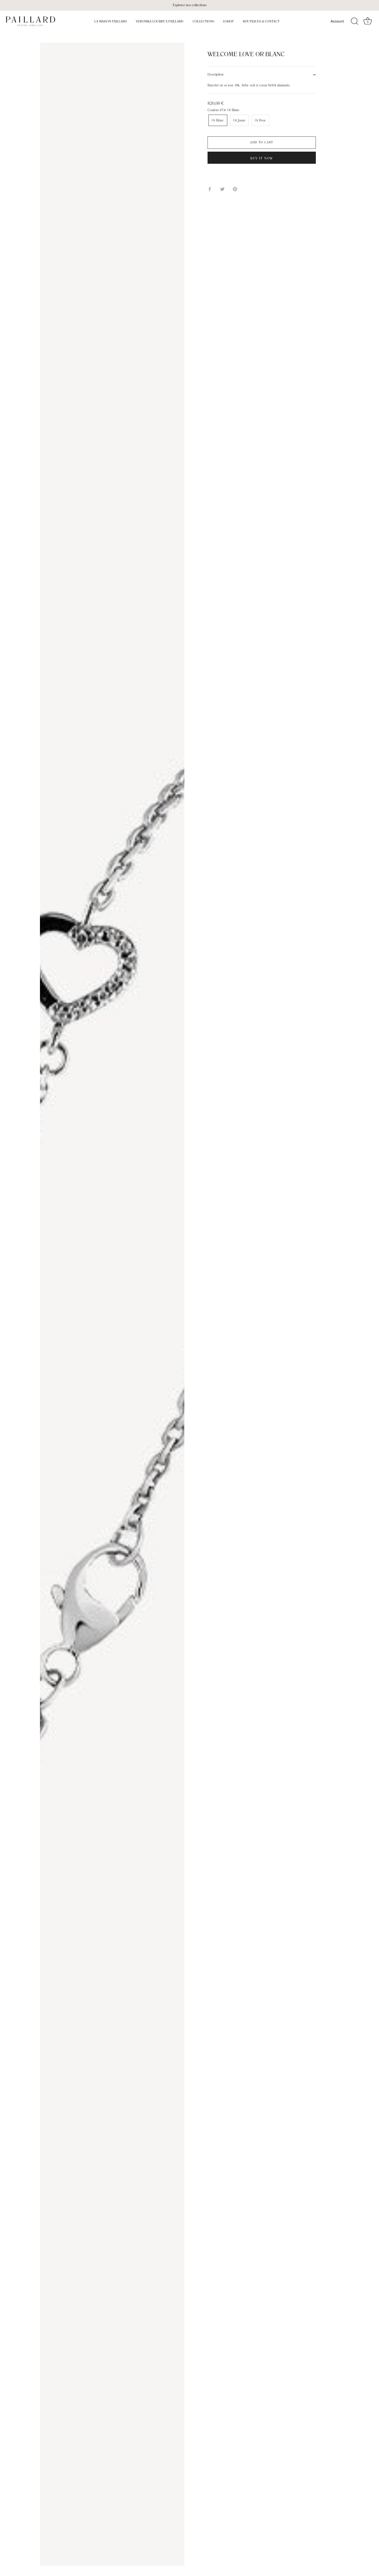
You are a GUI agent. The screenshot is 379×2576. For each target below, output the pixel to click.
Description (216, 75)
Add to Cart (262, 143)
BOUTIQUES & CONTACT (261, 21)
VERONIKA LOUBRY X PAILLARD (160, 21)
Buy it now (262, 159)
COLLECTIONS (203, 21)
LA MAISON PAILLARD (111, 21)
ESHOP (229, 21)
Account (337, 21)
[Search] (355, 21)
